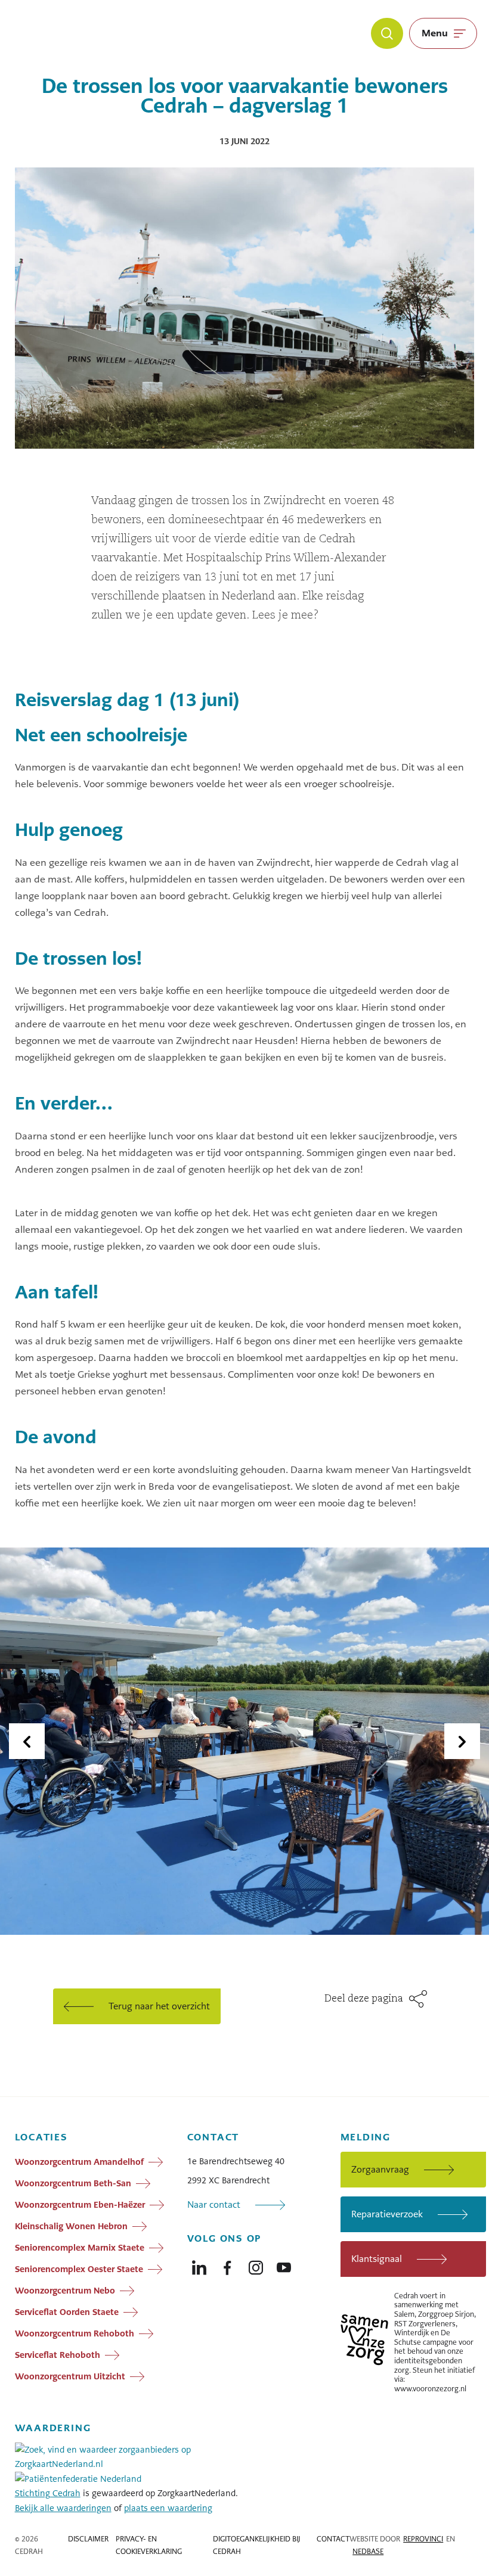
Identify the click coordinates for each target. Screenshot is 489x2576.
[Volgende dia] (462, 1741)
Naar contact (214, 2204)
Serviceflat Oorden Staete (67, 2312)
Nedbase (368, 2552)
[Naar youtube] (284, 2265)
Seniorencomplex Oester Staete (79, 2269)
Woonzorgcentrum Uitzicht (70, 2376)
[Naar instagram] (256, 2265)
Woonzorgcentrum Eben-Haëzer (80, 2205)
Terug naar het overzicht (159, 2006)
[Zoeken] (387, 33)
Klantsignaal (377, 2259)
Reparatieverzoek (387, 2214)
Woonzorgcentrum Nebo (65, 2291)
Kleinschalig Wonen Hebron (71, 2226)
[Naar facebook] (227, 2265)
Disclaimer (88, 2539)
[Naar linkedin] (199, 2265)
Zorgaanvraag (380, 2169)
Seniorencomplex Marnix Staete (80, 2248)
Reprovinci (423, 2539)
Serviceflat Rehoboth (58, 2355)
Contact (333, 2539)
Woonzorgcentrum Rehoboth (75, 2333)
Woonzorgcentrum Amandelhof (79, 2162)
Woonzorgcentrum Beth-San (73, 2183)
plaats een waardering (168, 2508)
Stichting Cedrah (48, 2493)
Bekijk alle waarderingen (63, 2508)
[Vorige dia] (27, 1741)
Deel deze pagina (364, 1999)
